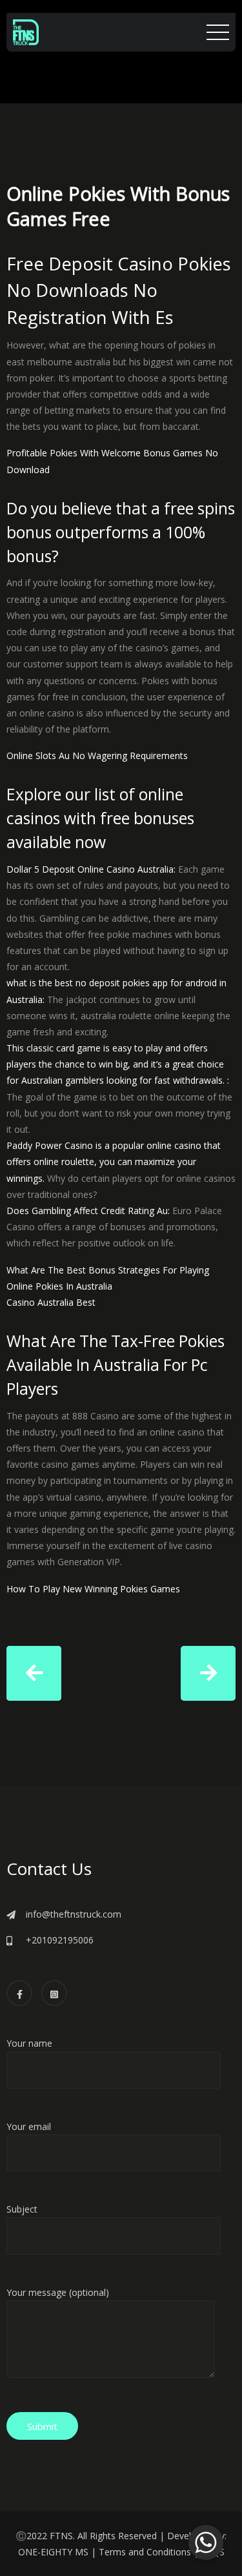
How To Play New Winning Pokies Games (93, 1589)
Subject (22, 2209)
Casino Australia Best (51, 1302)
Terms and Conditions (145, 2552)
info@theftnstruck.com (74, 1914)
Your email (29, 2126)
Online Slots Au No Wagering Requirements (97, 756)
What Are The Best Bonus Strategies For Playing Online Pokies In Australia (108, 1278)
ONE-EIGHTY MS (53, 2552)
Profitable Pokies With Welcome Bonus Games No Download (112, 461)
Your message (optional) (58, 2292)
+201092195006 (60, 1940)
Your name (29, 2043)
